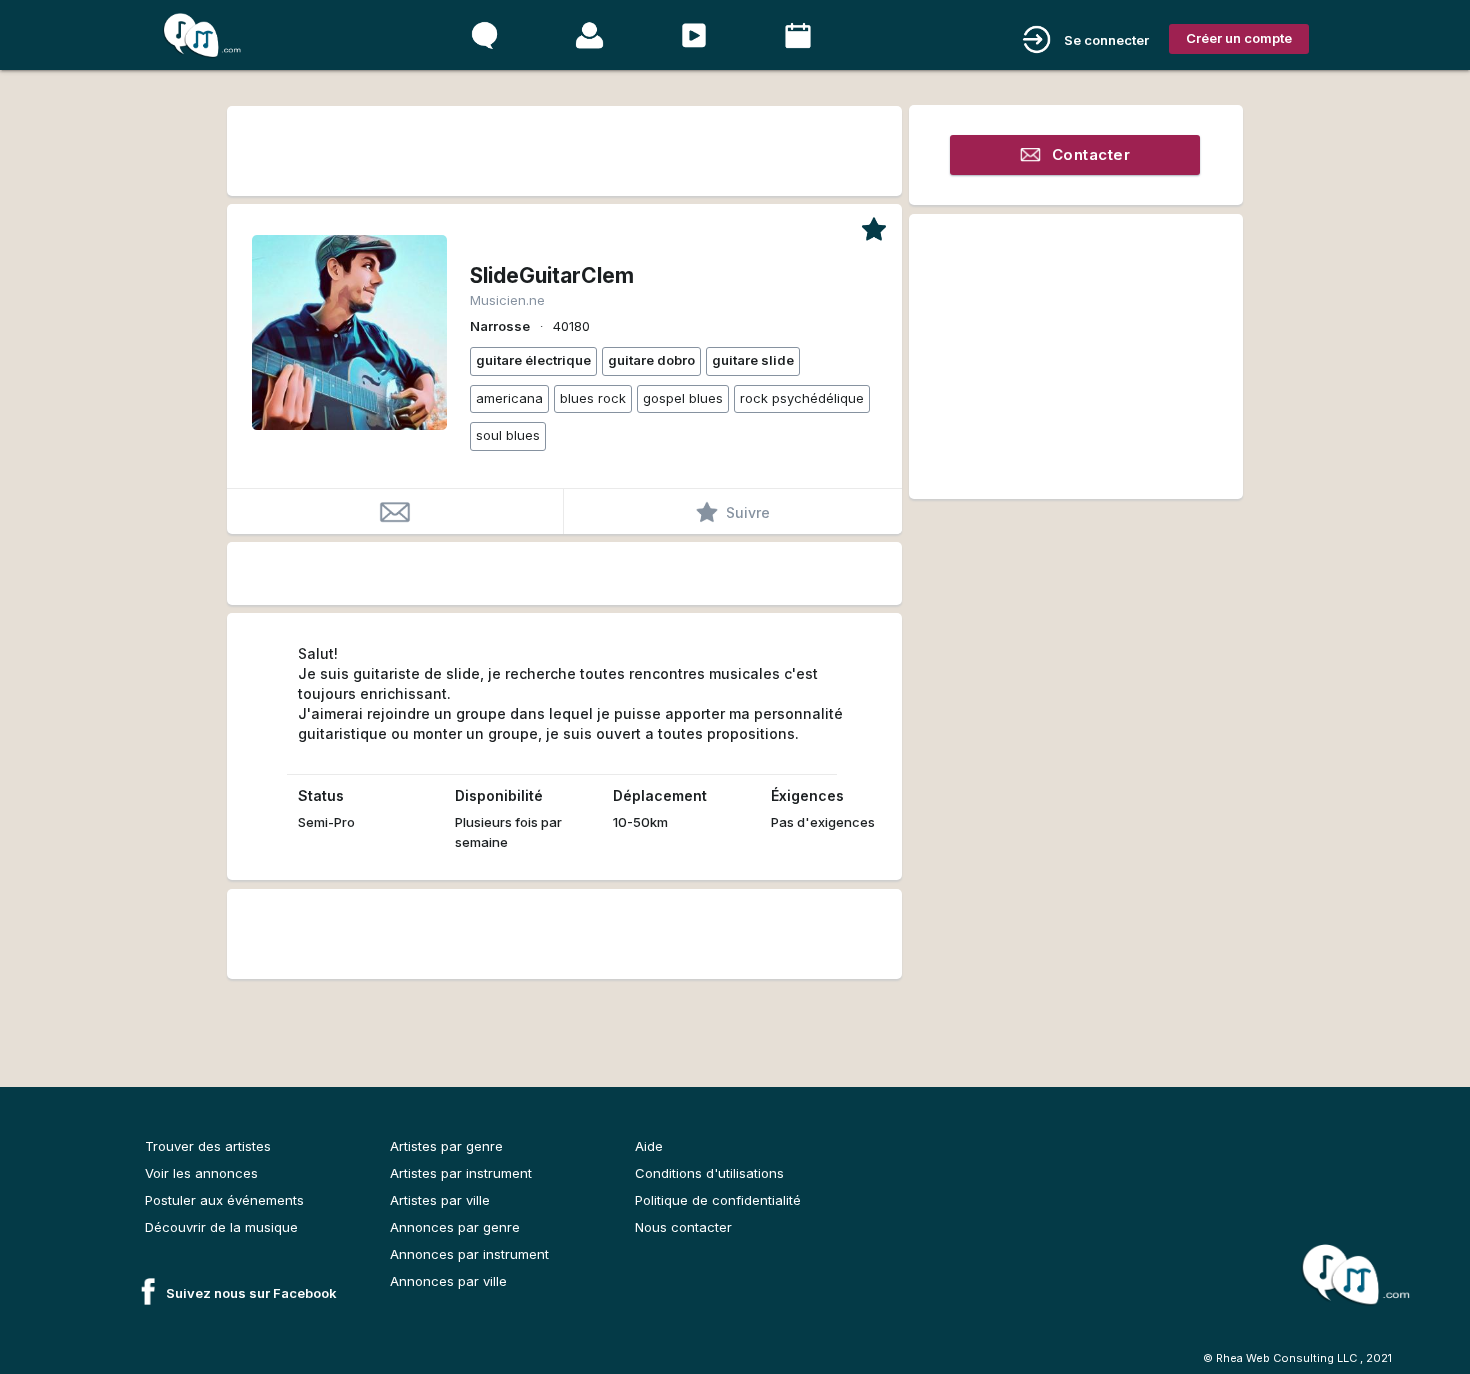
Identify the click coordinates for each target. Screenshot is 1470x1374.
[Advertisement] (563, 147)
